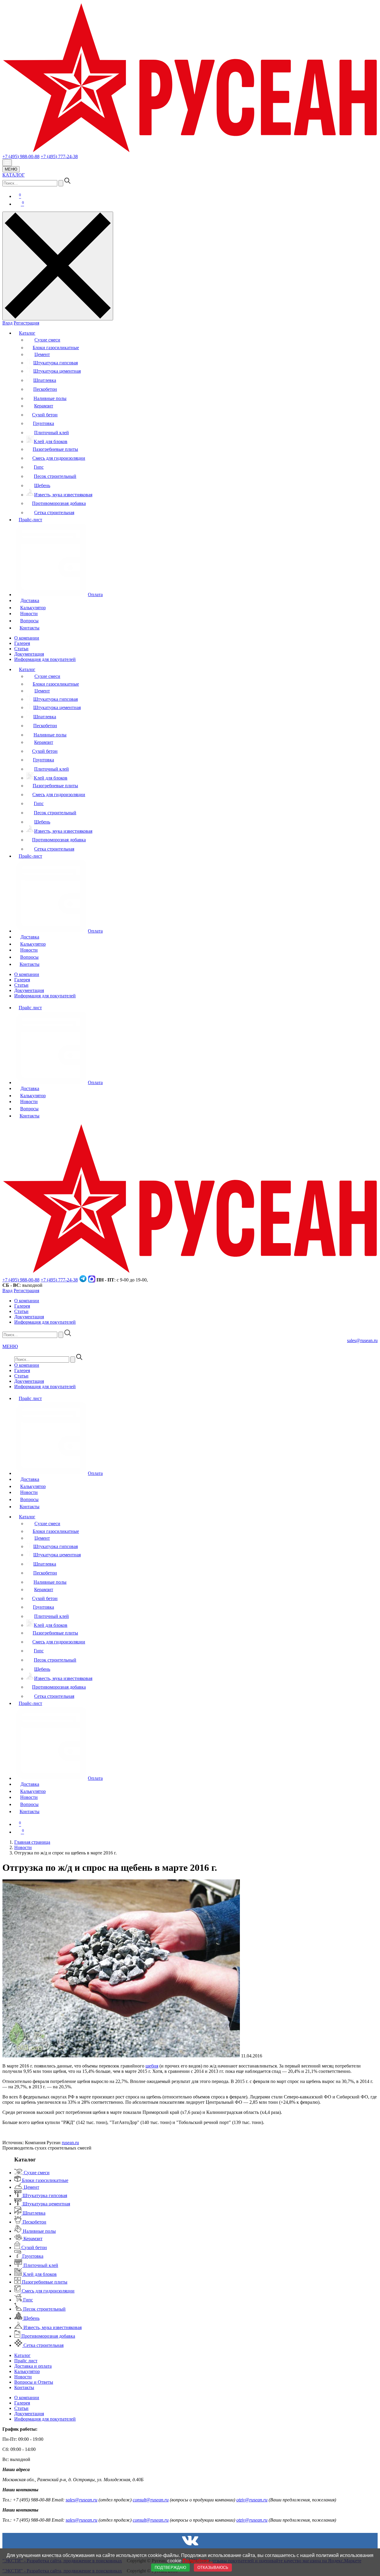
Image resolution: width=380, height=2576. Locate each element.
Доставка (30, 600)
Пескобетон (45, 389)
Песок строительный (55, 476)
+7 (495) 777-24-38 (59, 156)
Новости (29, 614)
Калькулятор (33, 608)
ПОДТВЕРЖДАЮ (170, 2568)
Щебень (42, 485)
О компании (27, 638)
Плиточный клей (52, 433)
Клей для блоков (51, 441)
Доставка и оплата (33, 2366)
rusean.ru (70, 2143)
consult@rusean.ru (151, 2500)
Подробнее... (198, 2561)
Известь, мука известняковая (63, 495)
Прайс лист (30, 1008)
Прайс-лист (30, 520)
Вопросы (29, 621)
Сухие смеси (47, 340)
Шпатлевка (45, 380)
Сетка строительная (54, 512)
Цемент (42, 354)
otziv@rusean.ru (252, 2500)
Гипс (39, 467)
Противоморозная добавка (59, 503)
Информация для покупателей (45, 659)
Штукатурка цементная (57, 371)
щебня (152, 2066)
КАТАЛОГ (14, 175)
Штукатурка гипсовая (56, 363)
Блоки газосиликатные (56, 348)
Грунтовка (43, 423)
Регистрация (26, 323)
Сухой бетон (45, 415)
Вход (7, 323)
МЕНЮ (11, 169)
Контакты (30, 628)
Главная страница (32, 1842)
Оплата (95, 595)
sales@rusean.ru (362, 1340)
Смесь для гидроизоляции (59, 458)
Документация (29, 654)
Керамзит (44, 406)
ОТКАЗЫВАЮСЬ (213, 2568)
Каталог (27, 333)
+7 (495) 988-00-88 (21, 156)
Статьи (21, 649)
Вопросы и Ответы (34, 2382)
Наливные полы (50, 398)
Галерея (22, 643)
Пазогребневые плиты (55, 449)
